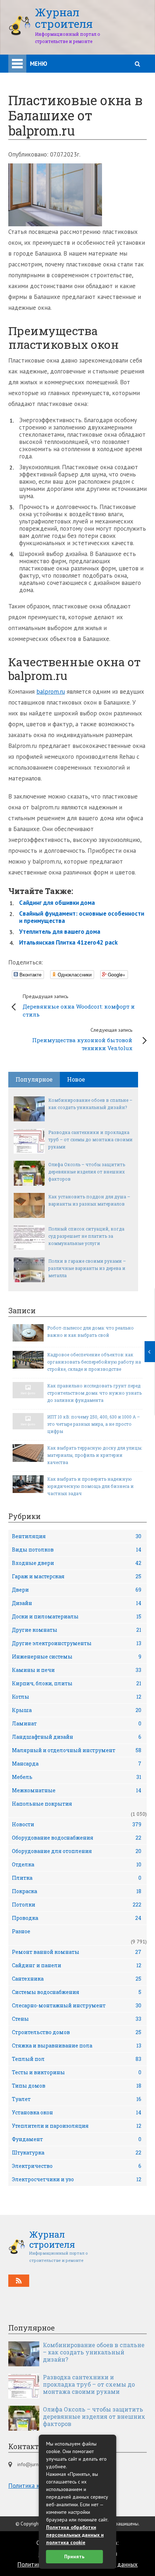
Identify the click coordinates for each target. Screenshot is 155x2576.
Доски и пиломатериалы (77, 1616)
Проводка (77, 1918)
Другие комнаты (77, 1630)
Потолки (77, 1905)
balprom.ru (51, 692)
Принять (74, 2556)
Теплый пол (77, 2059)
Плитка (77, 1878)
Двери (77, 1590)
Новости (77, 1824)
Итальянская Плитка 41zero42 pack (68, 942)
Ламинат (77, 1723)
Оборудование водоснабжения (77, 1838)
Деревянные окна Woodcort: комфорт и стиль (79, 1005)
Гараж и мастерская (77, 1576)
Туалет (77, 2099)
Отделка (77, 1864)
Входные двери (77, 1563)
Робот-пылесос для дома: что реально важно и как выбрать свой (90, 1331)
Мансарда (77, 1764)
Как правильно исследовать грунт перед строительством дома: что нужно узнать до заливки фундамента (94, 1393)
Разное (21, 1931)
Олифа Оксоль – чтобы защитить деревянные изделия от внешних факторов (87, 1172)
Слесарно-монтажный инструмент (77, 2005)
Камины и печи (77, 1670)
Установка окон (77, 2112)
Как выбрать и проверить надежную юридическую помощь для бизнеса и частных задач (90, 1486)
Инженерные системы (77, 1657)
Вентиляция (77, 1536)
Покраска (77, 1891)
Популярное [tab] (34, 1079)
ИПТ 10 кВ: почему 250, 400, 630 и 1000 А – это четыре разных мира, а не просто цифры (94, 1424)
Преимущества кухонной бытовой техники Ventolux (82, 1039)
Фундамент (77, 2139)
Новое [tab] (76, 1079)
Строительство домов (77, 2032)
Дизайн (77, 1603)
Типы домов (77, 2086)
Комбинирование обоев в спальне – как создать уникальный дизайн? (90, 1104)
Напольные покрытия (42, 1804)
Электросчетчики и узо (77, 2179)
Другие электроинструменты (77, 1643)
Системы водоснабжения (77, 1992)
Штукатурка (77, 2153)
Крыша (77, 1710)
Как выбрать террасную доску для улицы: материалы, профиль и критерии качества (95, 1455)
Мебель (77, 1777)
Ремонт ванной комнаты (77, 1952)
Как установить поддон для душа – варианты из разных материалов (89, 1200)
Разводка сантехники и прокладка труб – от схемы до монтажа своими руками (90, 1139)
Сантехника (77, 1979)
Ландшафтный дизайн (77, 1737)
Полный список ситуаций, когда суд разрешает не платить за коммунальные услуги (86, 1236)
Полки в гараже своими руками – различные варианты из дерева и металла (87, 1268)
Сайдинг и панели (77, 1965)
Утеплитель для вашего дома (60, 932)
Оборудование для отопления (77, 1851)
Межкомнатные (77, 1790)
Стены (77, 2019)
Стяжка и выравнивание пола (77, 2046)
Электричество (77, 2166)
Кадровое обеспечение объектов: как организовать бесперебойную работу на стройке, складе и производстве (94, 1362)
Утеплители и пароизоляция (77, 2126)
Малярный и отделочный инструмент (77, 1750)
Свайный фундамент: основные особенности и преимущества (82, 917)
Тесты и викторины (77, 2072)
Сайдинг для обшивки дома (57, 903)
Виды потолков (77, 1550)
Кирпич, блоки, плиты (77, 1683)
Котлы (77, 1697)
